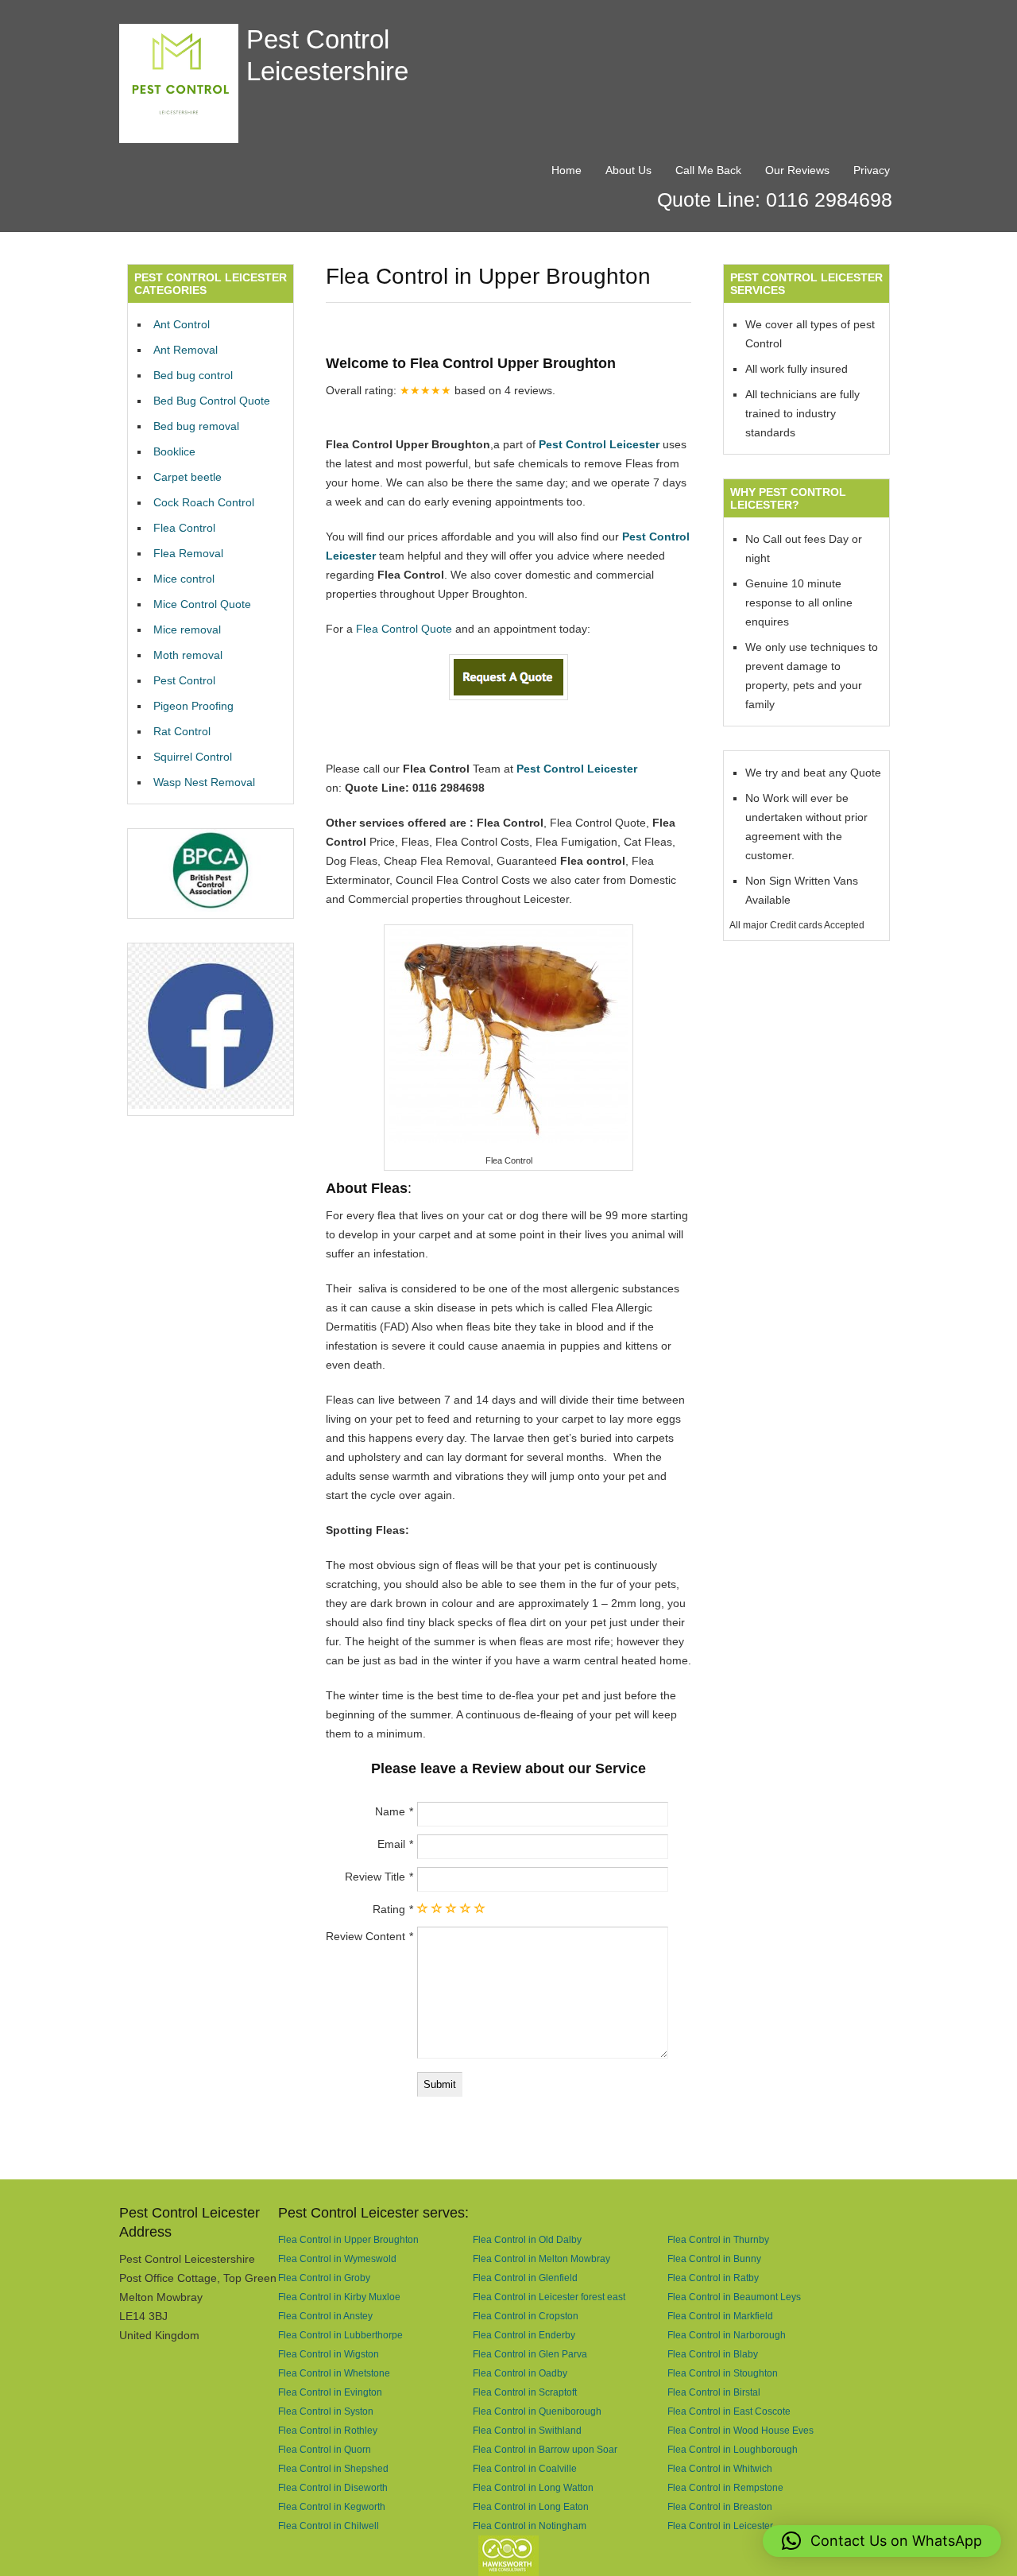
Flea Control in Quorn (325, 2449)
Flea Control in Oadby (520, 2373)
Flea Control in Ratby (713, 2278)
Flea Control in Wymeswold (337, 2258)
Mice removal (187, 629)
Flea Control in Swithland (527, 2430)
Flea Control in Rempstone (725, 2487)
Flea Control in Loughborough (733, 2449)
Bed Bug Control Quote (212, 401)
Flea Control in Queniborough (537, 2411)
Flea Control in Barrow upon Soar (545, 2449)
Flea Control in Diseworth (333, 2487)
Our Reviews (797, 170)
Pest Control (184, 680)
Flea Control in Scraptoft (525, 2392)
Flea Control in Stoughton (723, 2373)
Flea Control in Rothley (328, 2430)
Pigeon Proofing (193, 706)
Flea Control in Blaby (713, 2354)
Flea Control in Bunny (714, 2258)
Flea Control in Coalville (525, 2468)
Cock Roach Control (204, 502)
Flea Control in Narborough (727, 2335)
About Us (628, 170)
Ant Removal (186, 350)
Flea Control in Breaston (720, 2506)
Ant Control (182, 324)
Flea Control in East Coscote (729, 2411)
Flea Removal (188, 553)
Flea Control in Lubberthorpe (340, 2335)
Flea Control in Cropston (526, 2316)
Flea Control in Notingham (530, 2526)
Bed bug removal (196, 426)
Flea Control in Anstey (325, 2316)
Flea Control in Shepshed (333, 2468)
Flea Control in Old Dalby (527, 2239)
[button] (882, 2541)
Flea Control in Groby (324, 2278)
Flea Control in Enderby (524, 2335)
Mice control (184, 579)
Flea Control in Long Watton (533, 2487)
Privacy (872, 170)
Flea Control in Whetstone (334, 2373)
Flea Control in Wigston (329, 2354)
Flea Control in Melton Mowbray (541, 2258)
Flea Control (184, 528)
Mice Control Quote (202, 604)
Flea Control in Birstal (714, 2392)
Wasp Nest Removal (204, 782)
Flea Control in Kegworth (332, 2506)
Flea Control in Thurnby (718, 2239)
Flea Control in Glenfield (525, 2278)
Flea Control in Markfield (720, 2316)
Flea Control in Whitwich (720, 2468)
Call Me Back (708, 170)
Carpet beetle (188, 477)
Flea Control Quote (404, 629)
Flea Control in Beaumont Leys (734, 2297)
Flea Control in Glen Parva (530, 2354)
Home (567, 170)
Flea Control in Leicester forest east (549, 2297)
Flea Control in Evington (330, 2392)
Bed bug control (193, 375)
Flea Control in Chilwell (329, 2526)
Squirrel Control (193, 757)
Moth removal (188, 655)
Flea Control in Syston (326, 2411)
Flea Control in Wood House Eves (741, 2430)
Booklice (174, 451)
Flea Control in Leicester (720, 2526)
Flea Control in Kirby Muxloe (339, 2297)
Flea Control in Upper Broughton (348, 2239)
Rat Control (182, 731)
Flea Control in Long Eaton (531, 2506)
